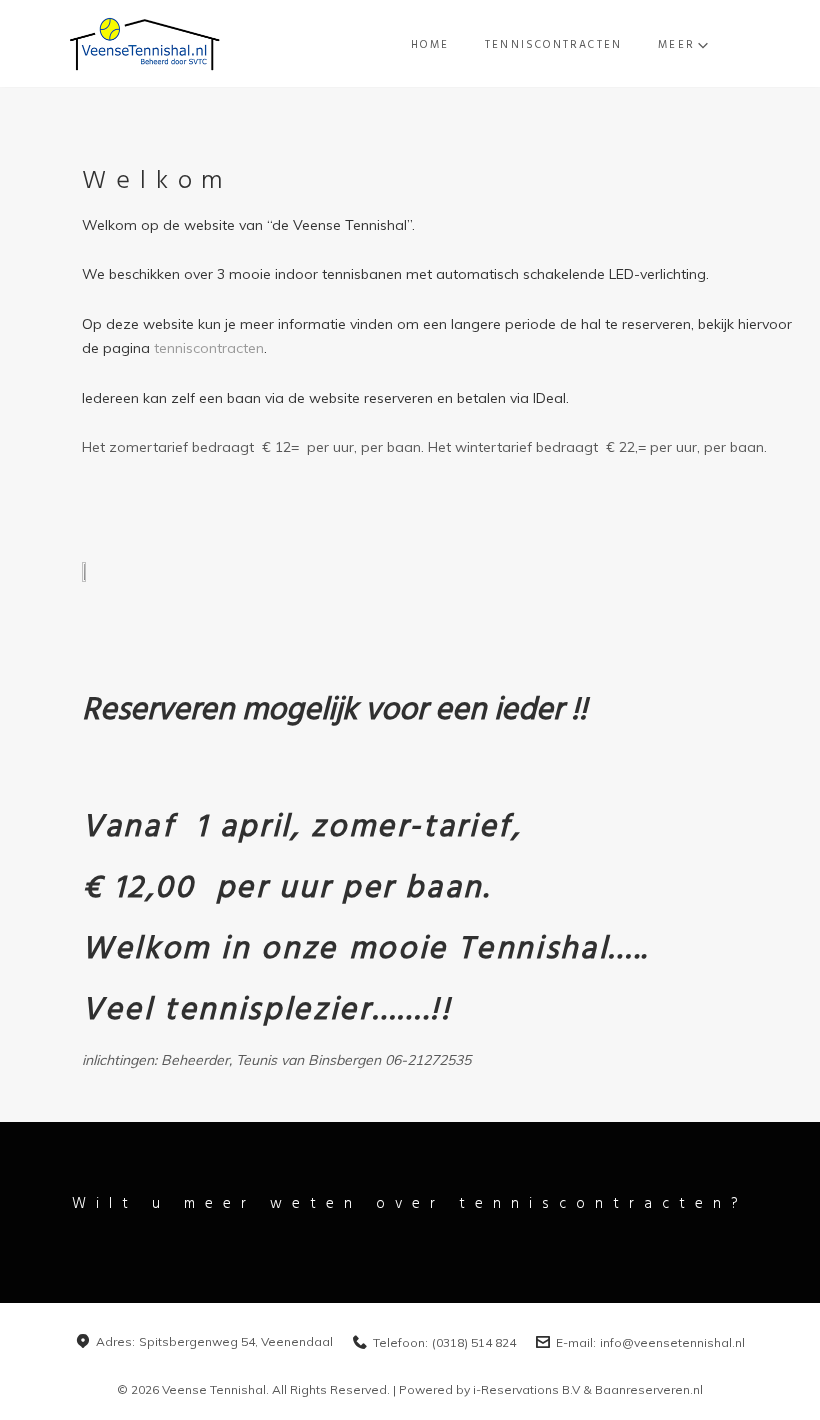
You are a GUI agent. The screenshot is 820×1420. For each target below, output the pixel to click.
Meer (676, 45)
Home (430, 45)
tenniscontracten (209, 348)
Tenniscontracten (553, 45)
